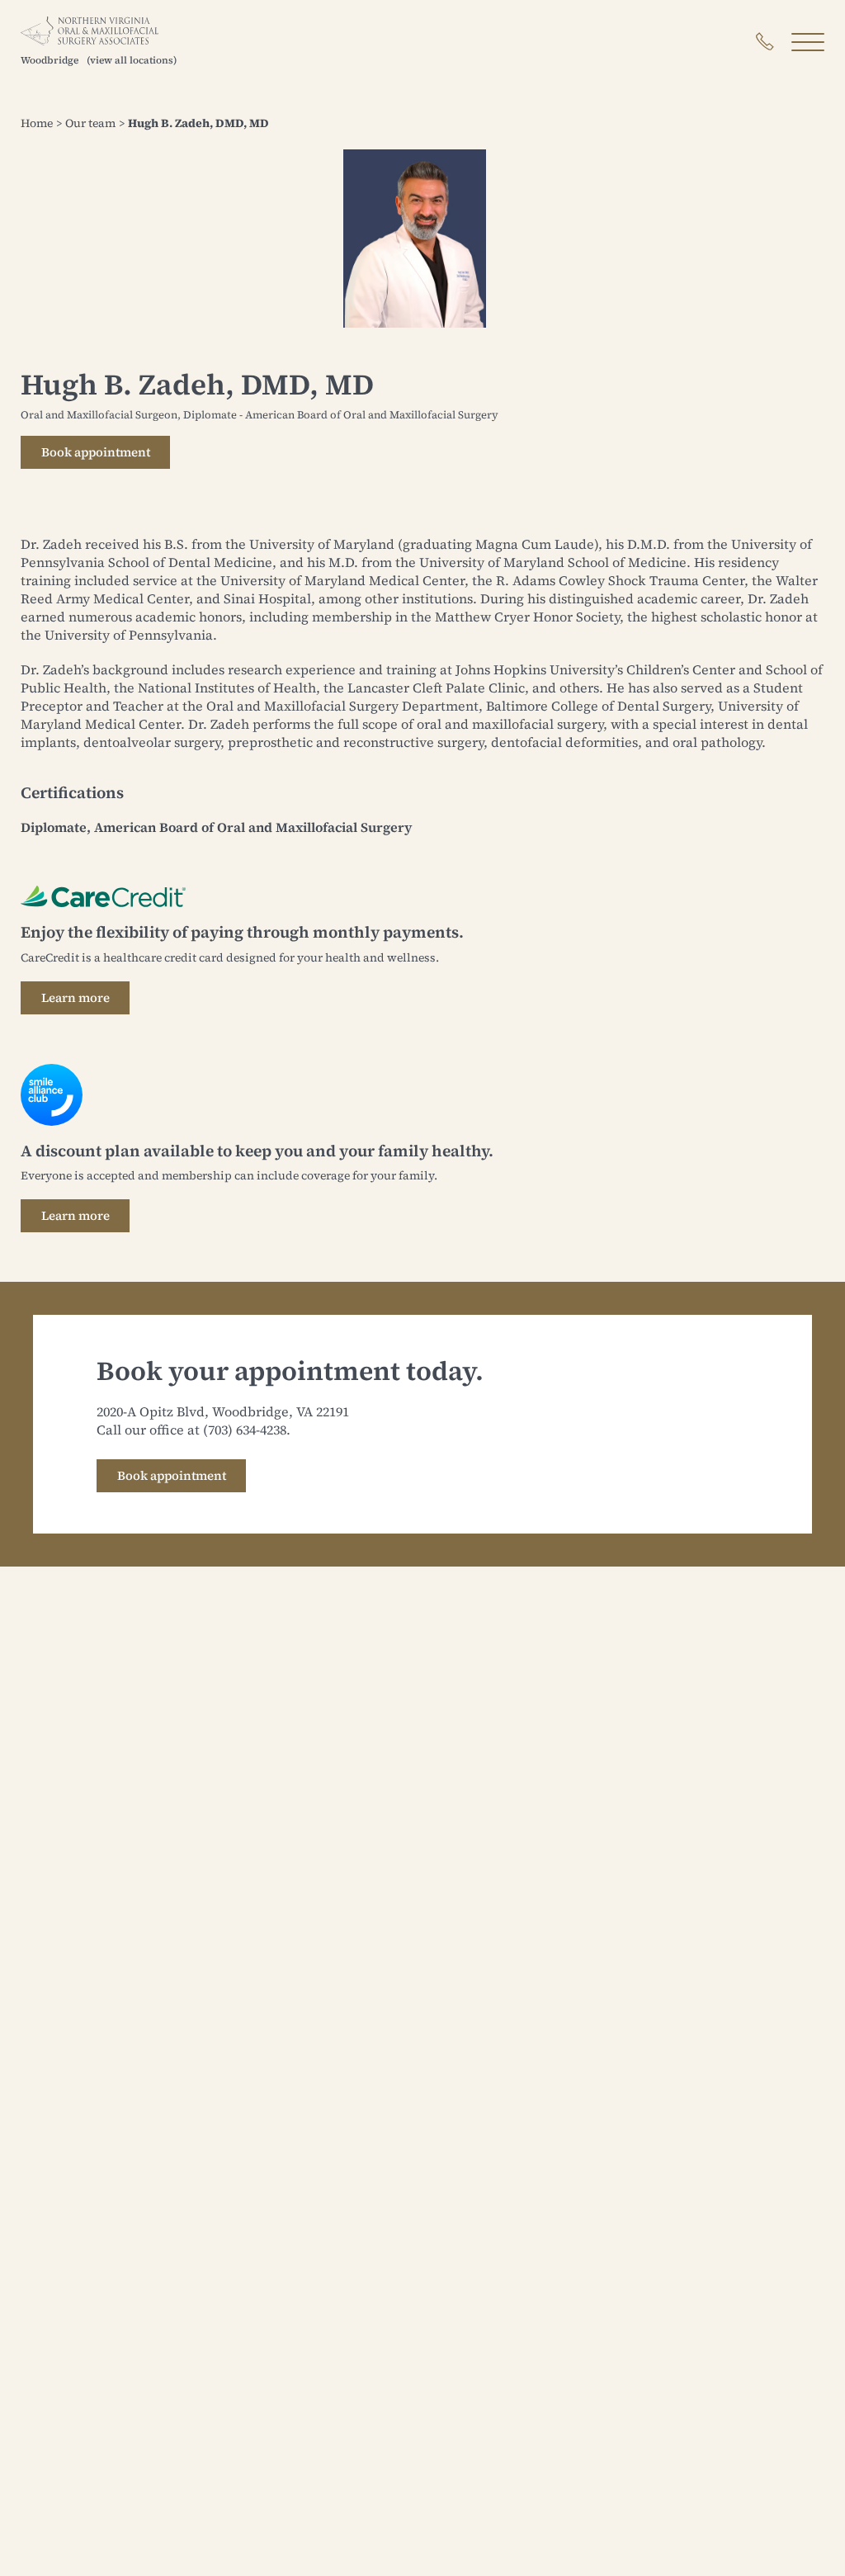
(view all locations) (132, 60)
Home (37, 123)
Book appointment (96, 452)
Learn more (76, 997)
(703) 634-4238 (245, 1430)
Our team (90, 123)
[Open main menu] (808, 42)
